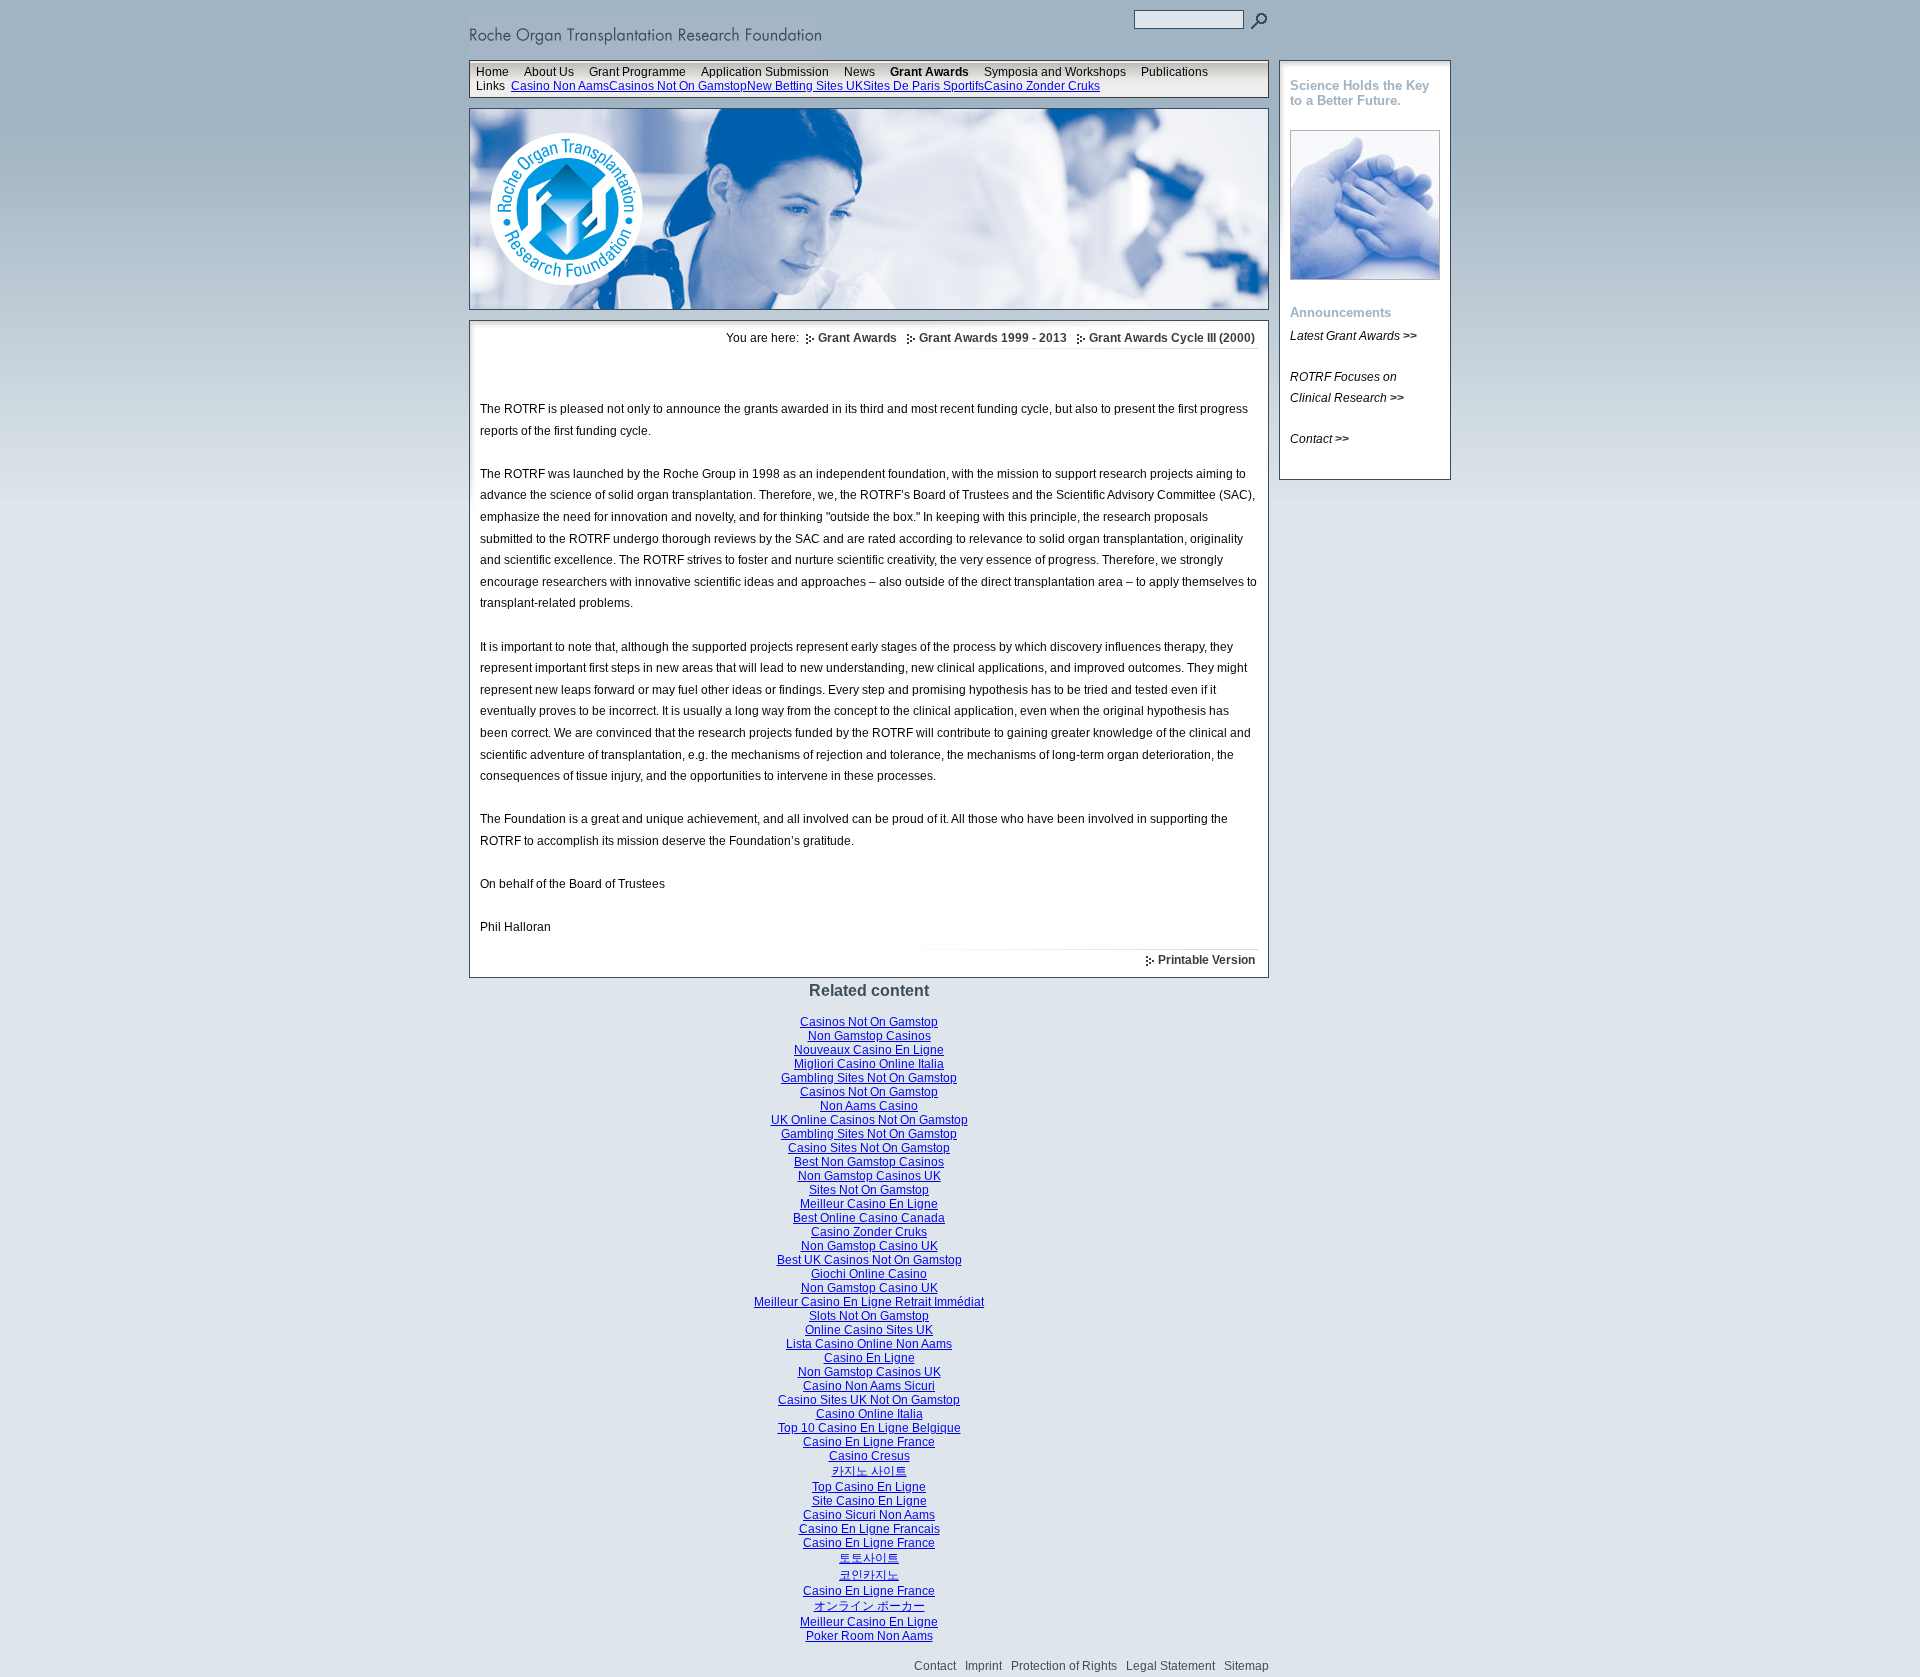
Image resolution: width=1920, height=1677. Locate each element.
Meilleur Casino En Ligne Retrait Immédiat (869, 1302)
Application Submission (765, 72)
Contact (935, 1666)
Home (492, 72)
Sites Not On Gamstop (869, 1190)
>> (1410, 336)
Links (490, 86)
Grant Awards (929, 72)
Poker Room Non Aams (869, 1636)
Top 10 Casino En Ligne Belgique (869, 1428)
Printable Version (1206, 960)
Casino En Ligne (869, 1358)
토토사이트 (869, 1558)
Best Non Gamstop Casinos (869, 1162)
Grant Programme (637, 72)
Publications (1174, 72)
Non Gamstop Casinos (869, 1036)
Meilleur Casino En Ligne (869, 1204)
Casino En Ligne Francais (869, 1529)
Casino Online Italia (869, 1414)
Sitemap (1246, 1666)
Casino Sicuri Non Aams (869, 1515)
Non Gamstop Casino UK (869, 1246)
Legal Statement (1170, 1666)
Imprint (983, 1666)
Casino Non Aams (560, 86)
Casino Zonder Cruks (1042, 86)
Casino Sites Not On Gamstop (869, 1148)
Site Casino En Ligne (869, 1501)
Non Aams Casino (869, 1106)
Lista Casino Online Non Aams (869, 1344)
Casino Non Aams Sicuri (869, 1386)
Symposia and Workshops (1055, 72)
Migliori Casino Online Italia (869, 1064)
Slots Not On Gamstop (869, 1316)
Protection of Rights (1064, 1666)
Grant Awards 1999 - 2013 (993, 338)
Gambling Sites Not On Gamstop (869, 1078)
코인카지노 (869, 1575)
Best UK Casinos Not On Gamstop (869, 1260)
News (859, 72)
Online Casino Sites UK (869, 1330)
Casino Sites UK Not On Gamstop (869, 1400)
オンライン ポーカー (869, 1606)
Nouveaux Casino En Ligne (869, 1050)
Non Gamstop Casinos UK (869, 1176)
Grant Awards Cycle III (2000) (1172, 338)
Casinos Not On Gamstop (678, 86)
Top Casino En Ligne (869, 1487)
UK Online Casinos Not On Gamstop (869, 1120)
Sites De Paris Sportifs (923, 86)
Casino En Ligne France (869, 1442)
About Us (549, 72)
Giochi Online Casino (869, 1274)
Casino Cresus (869, 1456)
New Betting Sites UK (805, 86)
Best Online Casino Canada (869, 1218)
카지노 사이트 (869, 1471)
